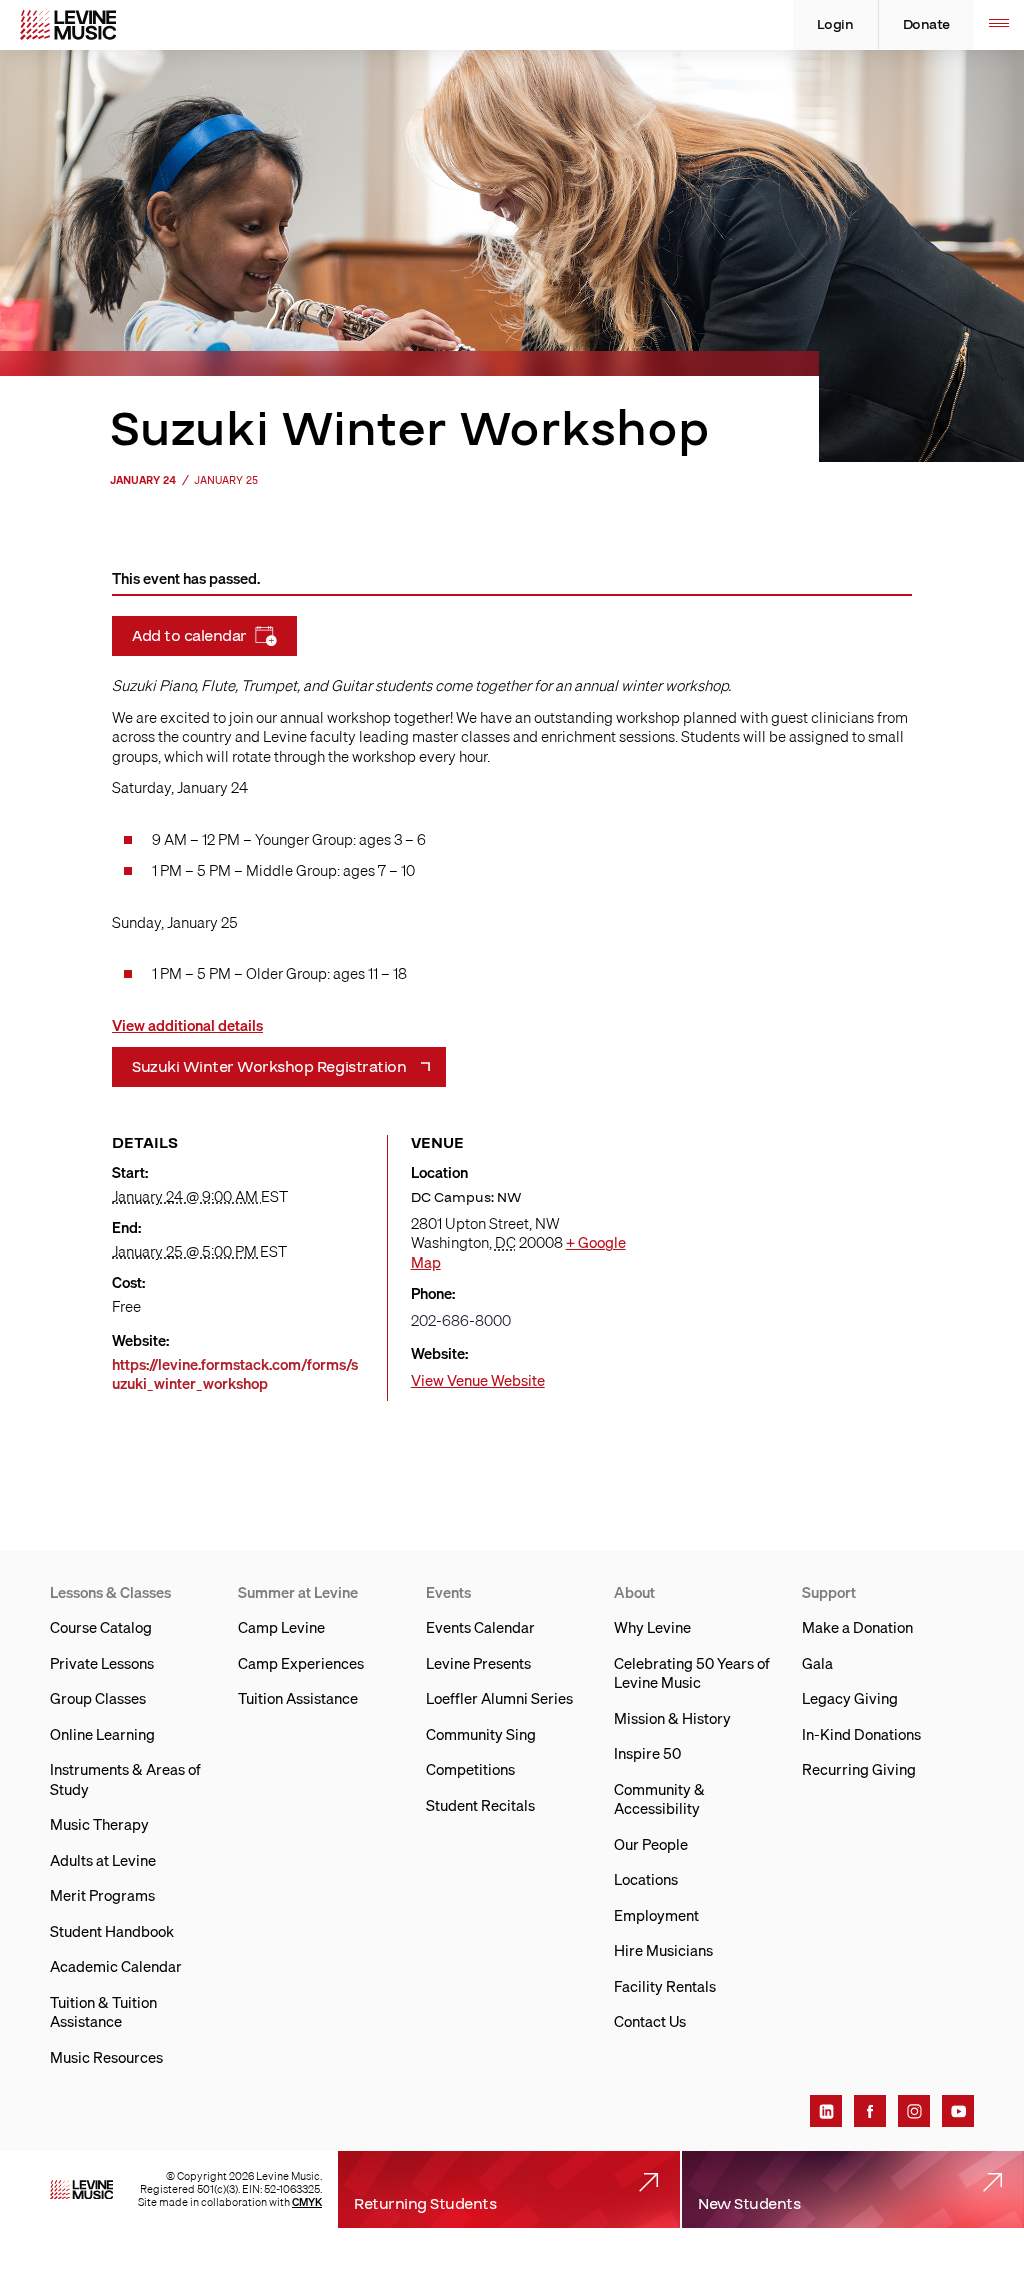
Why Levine (652, 1627)
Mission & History (672, 1718)
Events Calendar (480, 1627)
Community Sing (481, 1734)
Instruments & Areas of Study (125, 1779)
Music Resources (106, 2057)
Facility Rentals (665, 1986)
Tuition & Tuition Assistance (103, 2012)
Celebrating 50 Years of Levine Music (692, 1673)
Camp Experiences (301, 1663)
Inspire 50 (647, 1753)
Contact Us (650, 2021)
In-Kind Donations (861, 1734)
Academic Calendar (116, 1966)
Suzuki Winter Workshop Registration (269, 1067)
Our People (651, 1844)
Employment (656, 1915)
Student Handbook (112, 1931)
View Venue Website (478, 1380)
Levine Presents (478, 1663)
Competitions (470, 1769)
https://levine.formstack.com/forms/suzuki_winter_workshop (235, 1374)
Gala (817, 1663)
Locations (646, 1879)
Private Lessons (102, 1663)
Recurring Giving (859, 1769)
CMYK (307, 2202)
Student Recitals (480, 1805)
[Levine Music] (81, 2190)
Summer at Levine (298, 1592)
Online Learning (102, 1734)
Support (829, 1592)
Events (448, 1592)
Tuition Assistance (298, 1698)
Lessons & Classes (110, 1592)
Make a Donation (857, 1627)
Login (835, 25)
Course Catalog (101, 1627)
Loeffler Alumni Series (499, 1698)
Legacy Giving (850, 1698)
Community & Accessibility (659, 1799)
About (634, 1592)
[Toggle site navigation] (999, 25)
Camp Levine (281, 1627)
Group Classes (98, 1698)
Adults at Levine (103, 1860)
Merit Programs (102, 1895)
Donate (926, 25)
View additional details (187, 1025)
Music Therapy (99, 1824)
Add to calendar (189, 636)
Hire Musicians (663, 1950)
